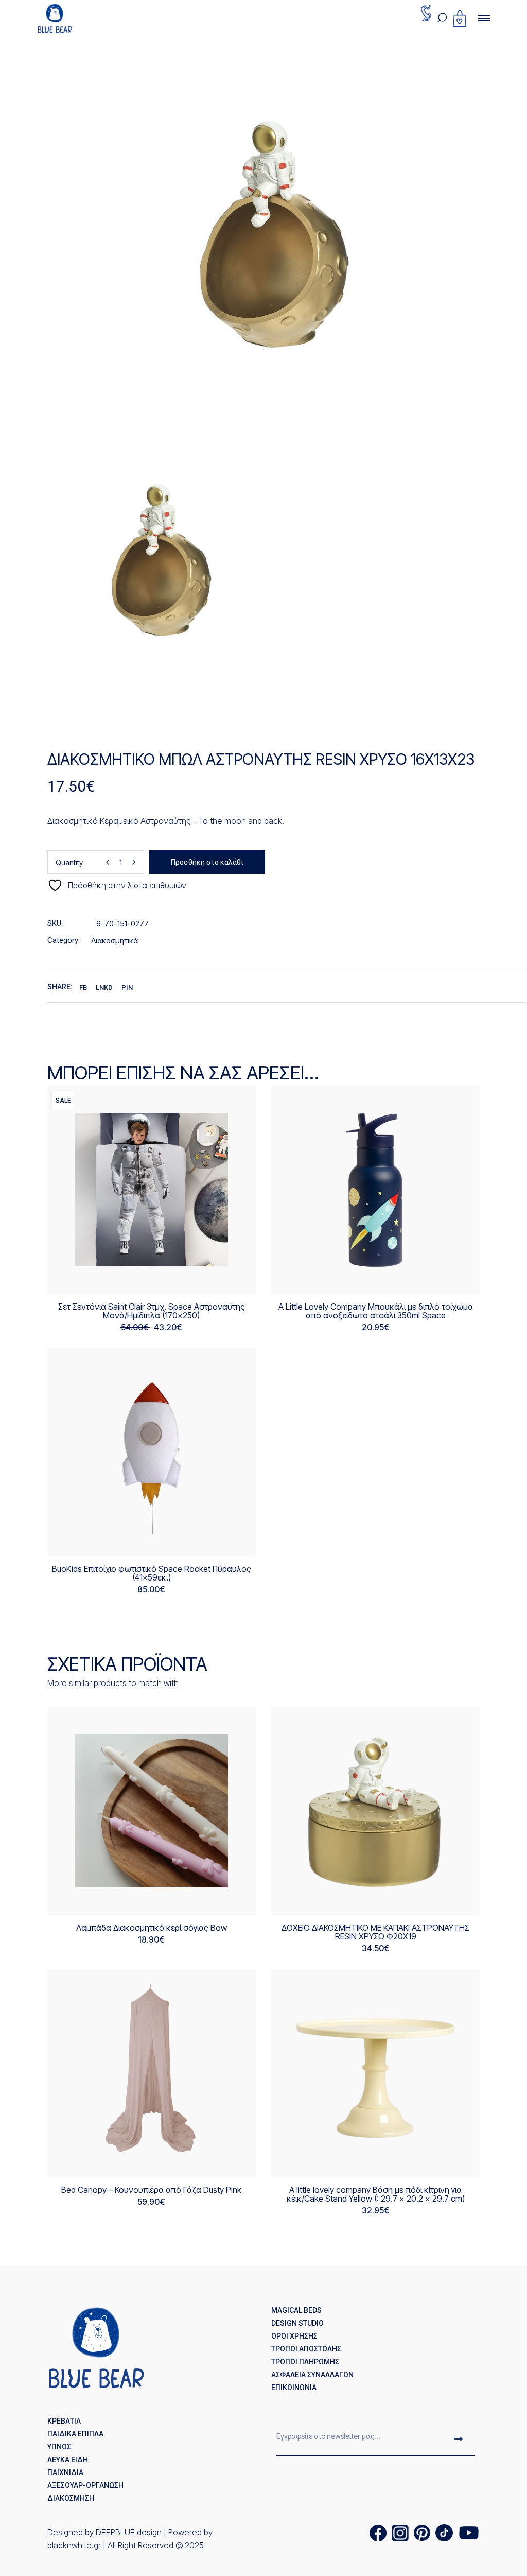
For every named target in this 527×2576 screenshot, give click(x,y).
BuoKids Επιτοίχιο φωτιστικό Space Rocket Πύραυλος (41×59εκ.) (152, 1573)
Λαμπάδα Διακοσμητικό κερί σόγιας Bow (152, 1928)
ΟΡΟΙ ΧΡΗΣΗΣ (294, 2336)
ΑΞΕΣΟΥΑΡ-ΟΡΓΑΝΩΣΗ (85, 2485)
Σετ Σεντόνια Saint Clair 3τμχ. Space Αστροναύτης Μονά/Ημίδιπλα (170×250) (152, 1311)
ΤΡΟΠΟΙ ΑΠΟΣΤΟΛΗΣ (306, 2349)
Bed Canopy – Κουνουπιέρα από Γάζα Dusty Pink (151, 2190)
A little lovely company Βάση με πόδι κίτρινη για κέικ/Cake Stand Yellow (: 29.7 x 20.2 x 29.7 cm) (376, 2194)
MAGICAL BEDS (296, 2310)
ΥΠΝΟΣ (59, 2447)
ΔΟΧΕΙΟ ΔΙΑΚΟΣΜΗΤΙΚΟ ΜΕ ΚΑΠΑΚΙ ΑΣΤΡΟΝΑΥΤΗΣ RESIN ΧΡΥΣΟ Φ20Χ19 (375, 1932)
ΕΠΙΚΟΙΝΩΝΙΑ (294, 2388)
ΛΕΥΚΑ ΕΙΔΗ (68, 2460)
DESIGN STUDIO (297, 2323)
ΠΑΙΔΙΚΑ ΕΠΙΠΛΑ (75, 2434)
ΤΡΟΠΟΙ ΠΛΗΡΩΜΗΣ (305, 2362)
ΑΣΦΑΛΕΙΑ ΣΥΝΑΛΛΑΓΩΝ (312, 2375)
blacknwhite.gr (74, 2545)
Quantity (69, 862)
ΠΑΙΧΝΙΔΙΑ (65, 2472)
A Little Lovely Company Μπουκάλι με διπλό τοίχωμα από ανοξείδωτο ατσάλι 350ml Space (376, 1311)
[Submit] (459, 2440)
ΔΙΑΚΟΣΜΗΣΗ (71, 2498)
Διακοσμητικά (115, 941)
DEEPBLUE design (129, 2532)
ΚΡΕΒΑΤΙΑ (64, 2421)
